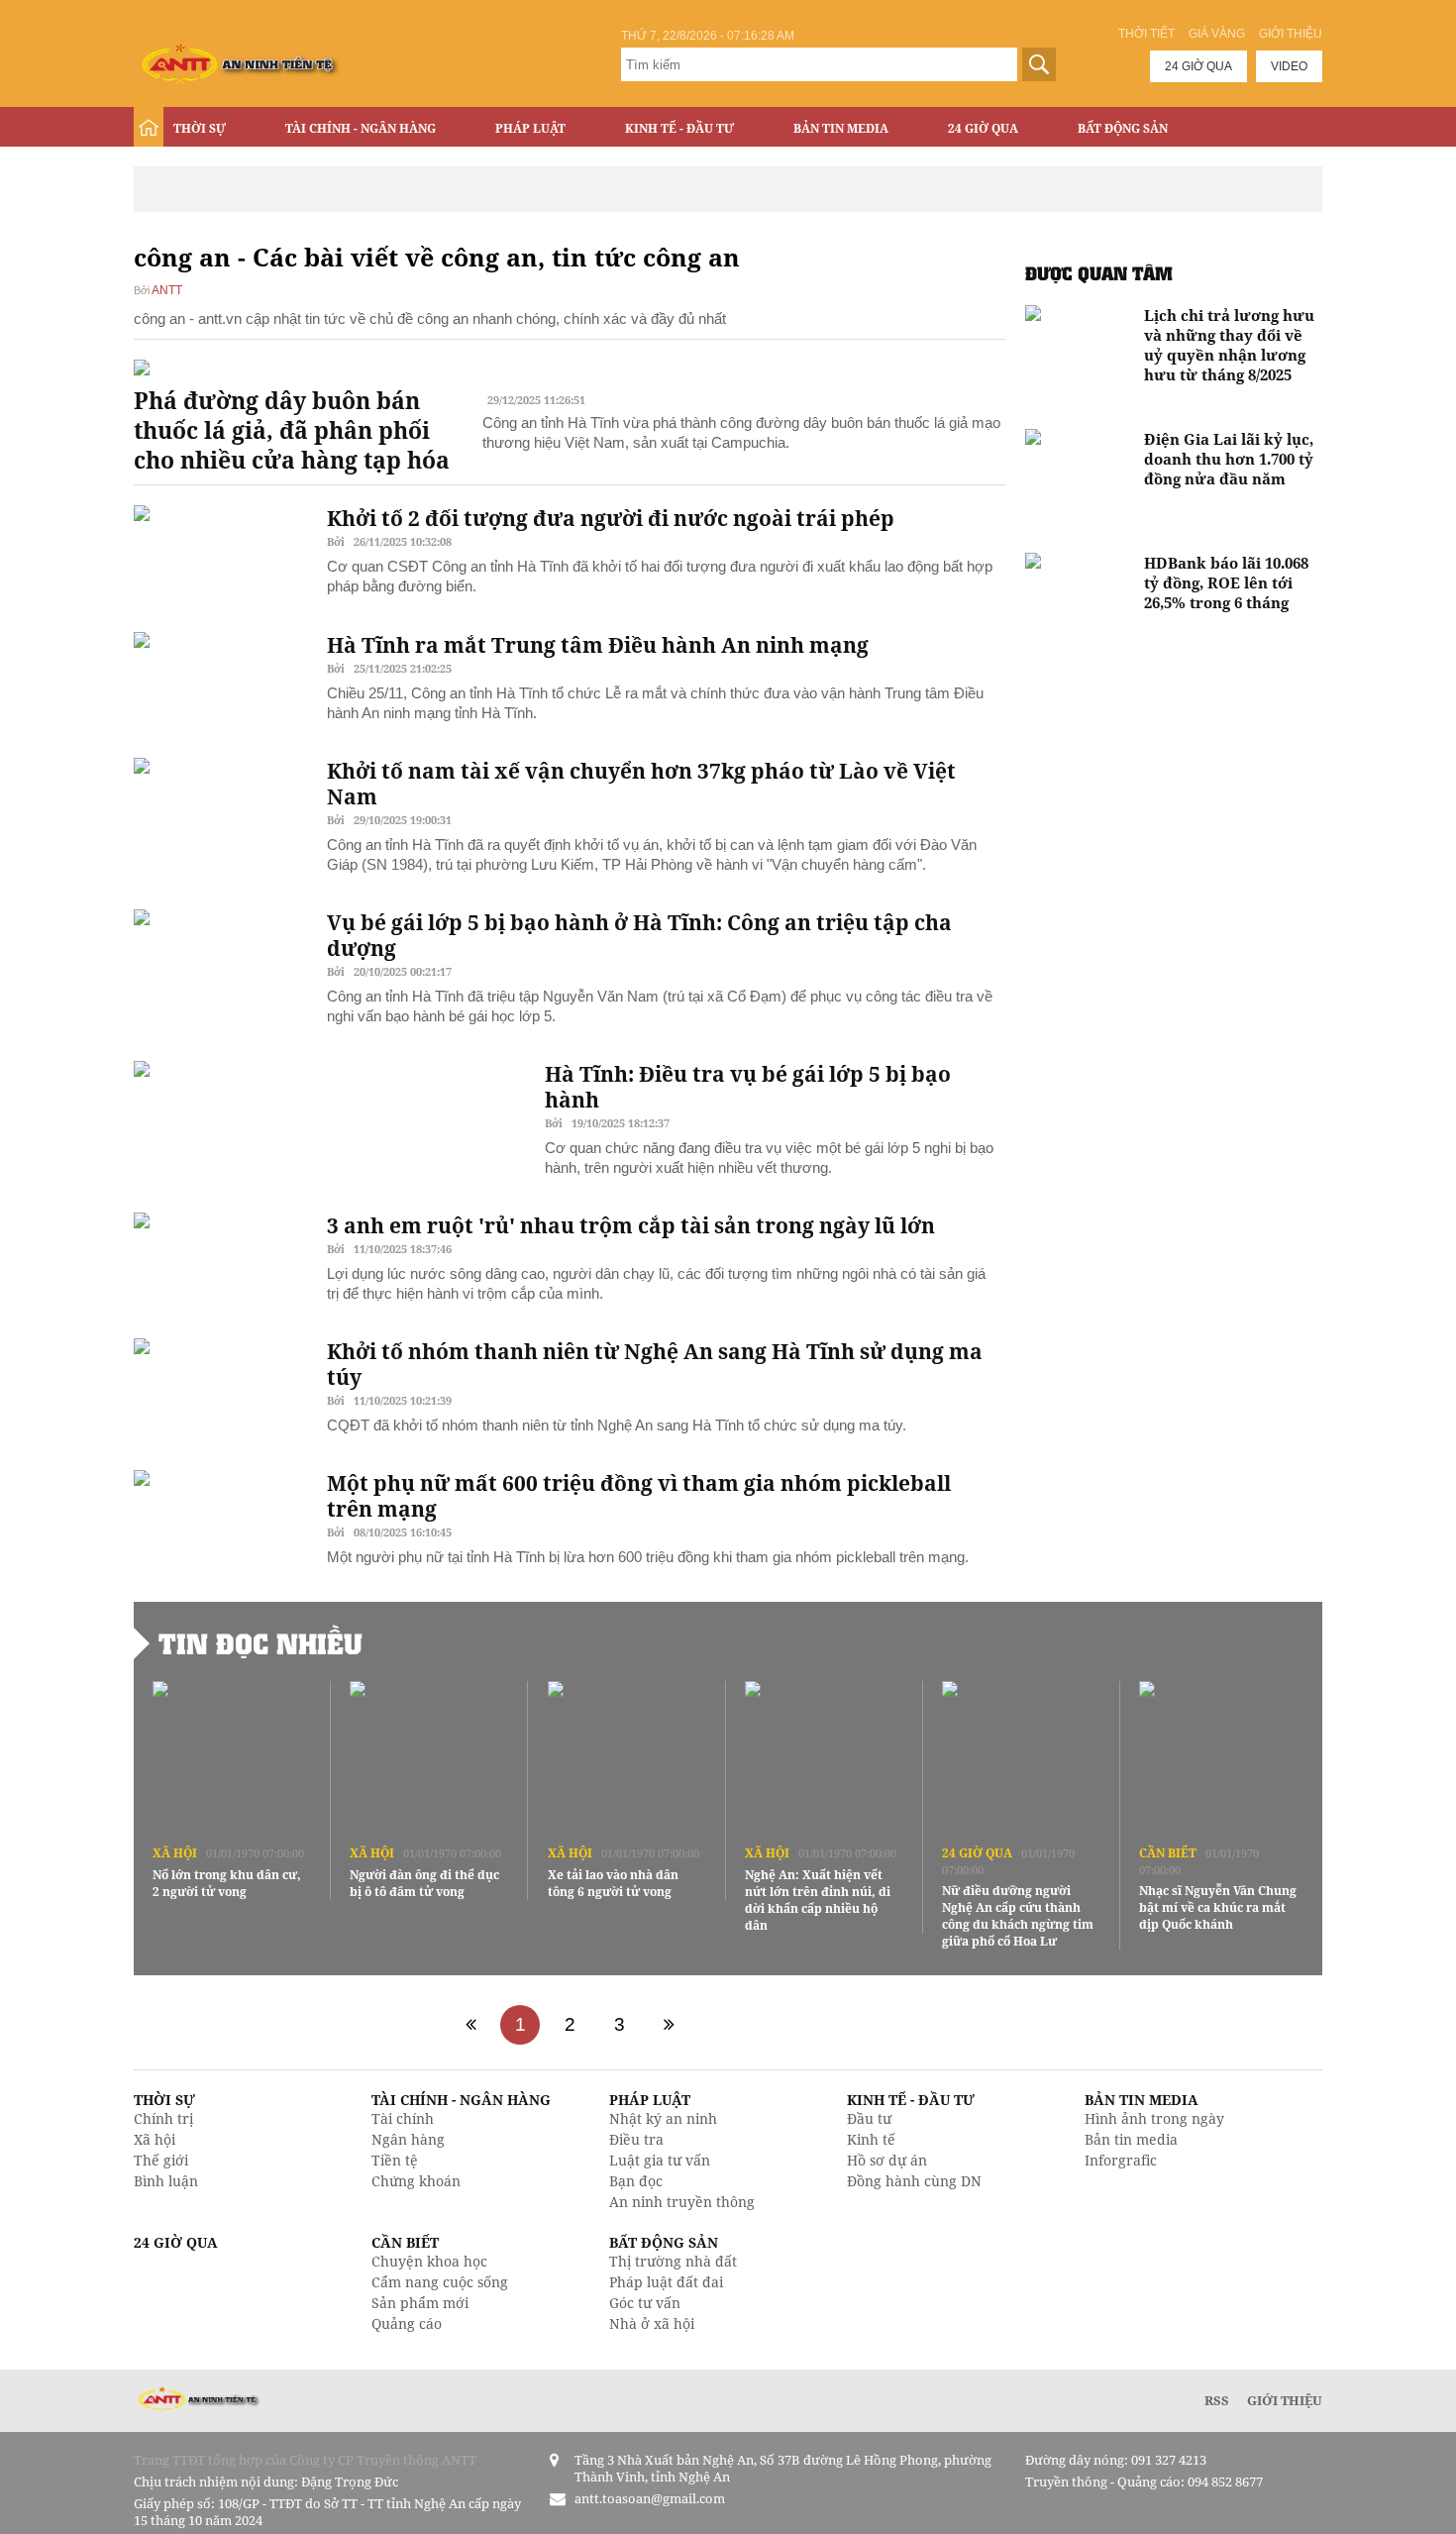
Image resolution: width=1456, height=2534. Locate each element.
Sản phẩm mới (420, 2303)
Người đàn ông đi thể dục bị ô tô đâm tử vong (424, 1883)
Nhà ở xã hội (652, 2323)
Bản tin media (1131, 2139)
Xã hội (175, 1853)
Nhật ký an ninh (663, 2118)
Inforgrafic (1121, 2160)
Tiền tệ (395, 2160)
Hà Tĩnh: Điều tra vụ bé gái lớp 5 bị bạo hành (748, 1087)
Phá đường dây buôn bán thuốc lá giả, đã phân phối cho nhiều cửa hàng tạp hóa (292, 430)
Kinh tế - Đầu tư (679, 128)
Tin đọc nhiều (260, 1643)
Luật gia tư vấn (660, 2160)
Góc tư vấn (645, 2303)
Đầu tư (869, 2118)
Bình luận (166, 2181)
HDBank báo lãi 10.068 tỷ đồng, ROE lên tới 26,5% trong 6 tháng (1226, 582)
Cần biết (1168, 1853)
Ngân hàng (408, 2139)
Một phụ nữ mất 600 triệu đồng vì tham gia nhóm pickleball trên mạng (639, 1496)
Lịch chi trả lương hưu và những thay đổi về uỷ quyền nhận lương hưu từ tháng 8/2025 (1229, 345)
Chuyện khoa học (429, 2261)
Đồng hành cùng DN (914, 2181)
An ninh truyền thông (682, 2202)
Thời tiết (1146, 34)
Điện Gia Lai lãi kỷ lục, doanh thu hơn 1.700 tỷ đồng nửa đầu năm (1229, 459)
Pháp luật (530, 128)
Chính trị (163, 2118)
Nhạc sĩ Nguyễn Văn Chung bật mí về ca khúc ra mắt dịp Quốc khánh (1218, 1907)
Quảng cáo (407, 2323)
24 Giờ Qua (983, 128)
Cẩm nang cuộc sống (440, 2282)
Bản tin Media (841, 128)
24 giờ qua (1198, 66)
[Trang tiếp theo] (669, 2025)
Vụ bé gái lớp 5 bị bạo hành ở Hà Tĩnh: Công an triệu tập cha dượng (639, 935)
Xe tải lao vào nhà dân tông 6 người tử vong (613, 1883)
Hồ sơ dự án (887, 2160)
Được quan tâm (1099, 273)
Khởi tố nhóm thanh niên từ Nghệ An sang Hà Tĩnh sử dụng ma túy (655, 1364)
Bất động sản (1123, 128)
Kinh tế (871, 2139)
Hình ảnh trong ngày (1154, 2118)
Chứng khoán (416, 2181)
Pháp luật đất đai (666, 2282)
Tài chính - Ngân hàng (361, 128)
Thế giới (161, 2160)
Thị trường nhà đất (673, 2261)
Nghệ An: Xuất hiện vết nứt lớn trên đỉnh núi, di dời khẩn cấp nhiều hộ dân (818, 1900)
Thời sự (200, 128)
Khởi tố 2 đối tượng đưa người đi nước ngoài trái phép (611, 518)
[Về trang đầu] (470, 2025)
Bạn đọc (636, 2181)
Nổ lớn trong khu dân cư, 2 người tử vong (227, 1883)
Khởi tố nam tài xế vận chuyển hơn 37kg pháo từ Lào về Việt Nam (641, 784)
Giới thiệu (1291, 34)
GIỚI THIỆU (1285, 2400)
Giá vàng (1217, 34)
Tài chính (403, 2118)
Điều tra (636, 2139)
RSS (1217, 2400)
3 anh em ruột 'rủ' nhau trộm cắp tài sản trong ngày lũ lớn (631, 1225)
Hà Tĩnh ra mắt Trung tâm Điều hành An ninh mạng (598, 645)
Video (1289, 66)
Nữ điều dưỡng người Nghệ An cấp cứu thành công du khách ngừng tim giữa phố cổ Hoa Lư (1018, 1916)
